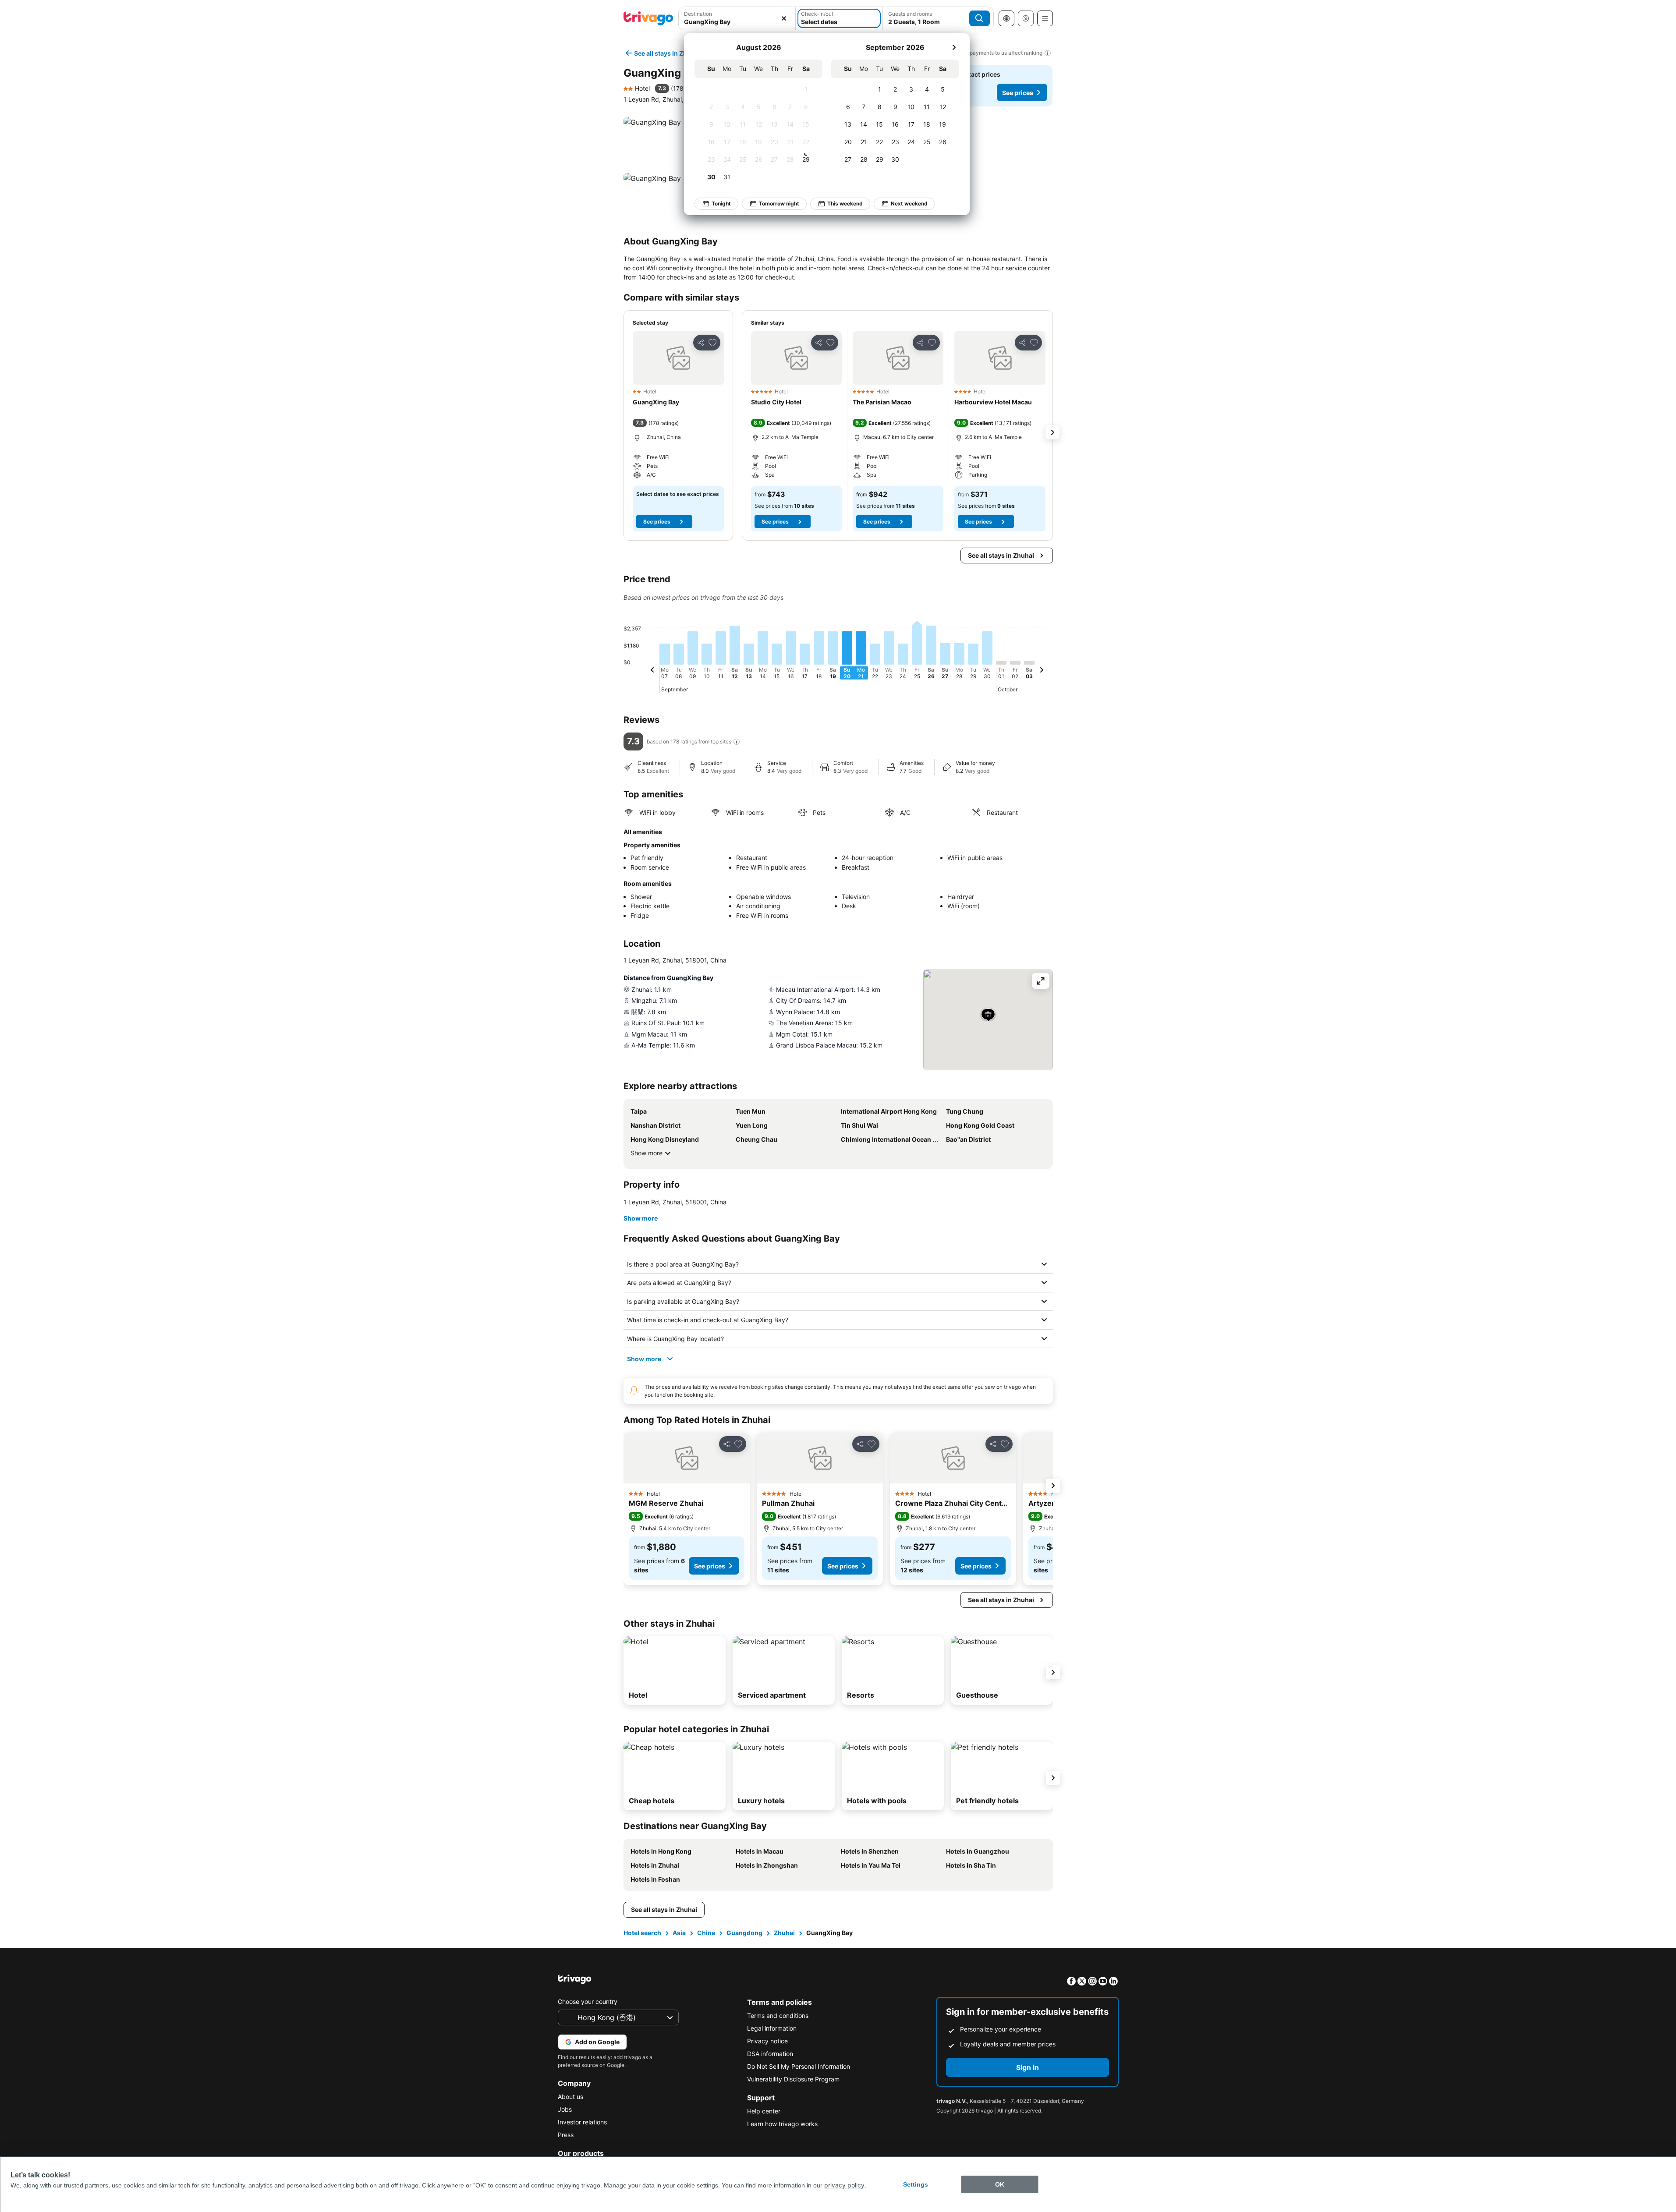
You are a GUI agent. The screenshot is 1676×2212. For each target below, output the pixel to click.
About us (570, 2097)
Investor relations (582, 2122)
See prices (1018, 93)
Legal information (772, 2028)
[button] (678, 358)
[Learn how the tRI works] (737, 742)
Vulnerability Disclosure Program (793, 2079)
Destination (698, 14)
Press (566, 2135)
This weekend (845, 204)
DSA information (770, 2054)
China (706, 1933)
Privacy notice (767, 2041)
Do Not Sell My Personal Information (799, 2066)
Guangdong (744, 1933)
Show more (647, 1153)
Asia (679, 1933)
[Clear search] (784, 18)
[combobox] (737, 22)
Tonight (721, 204)
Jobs (565, 2109)
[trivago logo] (648, 18)
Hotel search (642, 1933)
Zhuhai (784, 1933)
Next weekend (909, 204)
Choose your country (588, 2001)
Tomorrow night (779, 204)
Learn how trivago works (782, 2124)
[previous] (652, 671)
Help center (764, 2111)
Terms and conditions (778, 2016)
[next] (954, 47)
